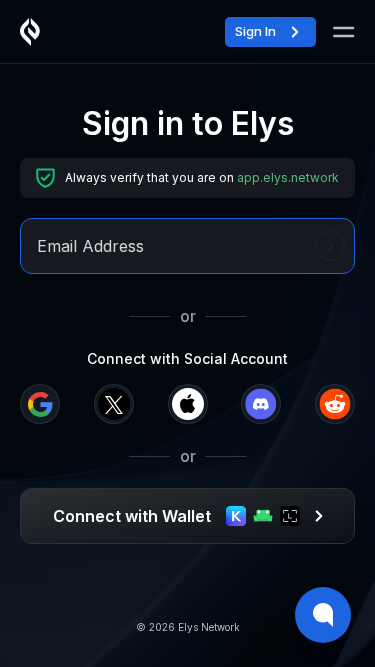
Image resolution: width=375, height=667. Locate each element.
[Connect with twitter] (114, 404)
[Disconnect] (340, 31)
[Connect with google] (40, 404)
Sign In (255, 31)
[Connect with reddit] (335, 404)
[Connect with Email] (330, 246)
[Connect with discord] (261, 404)
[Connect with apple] (188, 404)
